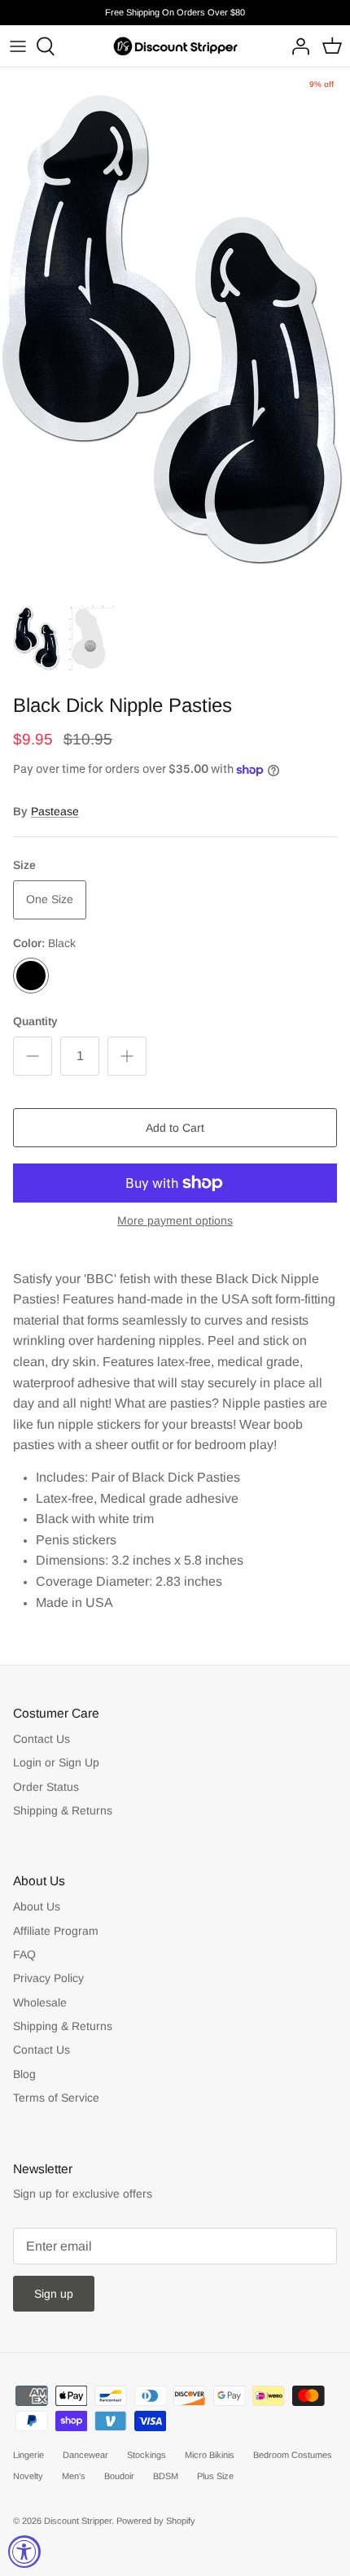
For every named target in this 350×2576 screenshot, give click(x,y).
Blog (24, 2074)
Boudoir (119, 2476)
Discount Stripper (78, 2521)
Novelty (28, 2476)
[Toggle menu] (18, 46)
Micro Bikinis (210, 2455)
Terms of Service (56, 2098)
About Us (37, 1906)
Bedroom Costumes (293, 2455)
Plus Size (215, 2476)
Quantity (35, 1021)
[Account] (296, 46)
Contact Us (42, 1739)
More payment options (175, 1220)
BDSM (166, 2476)
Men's (74, 2476)
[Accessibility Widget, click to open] (24, 2552)
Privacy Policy (48, 1978)
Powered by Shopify (156, 2521)
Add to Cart (175, 1128)
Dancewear (85, 2455)
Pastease (55, 811)
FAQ (24, 1954)
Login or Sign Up (56, 1762)
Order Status (46, 1787)
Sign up (54, 2294)
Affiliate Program (56, 1931)
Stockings (147, 2455)
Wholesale (40, 2002)
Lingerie (28, 2455)
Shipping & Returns (63, 1810)
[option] (175, 330)
